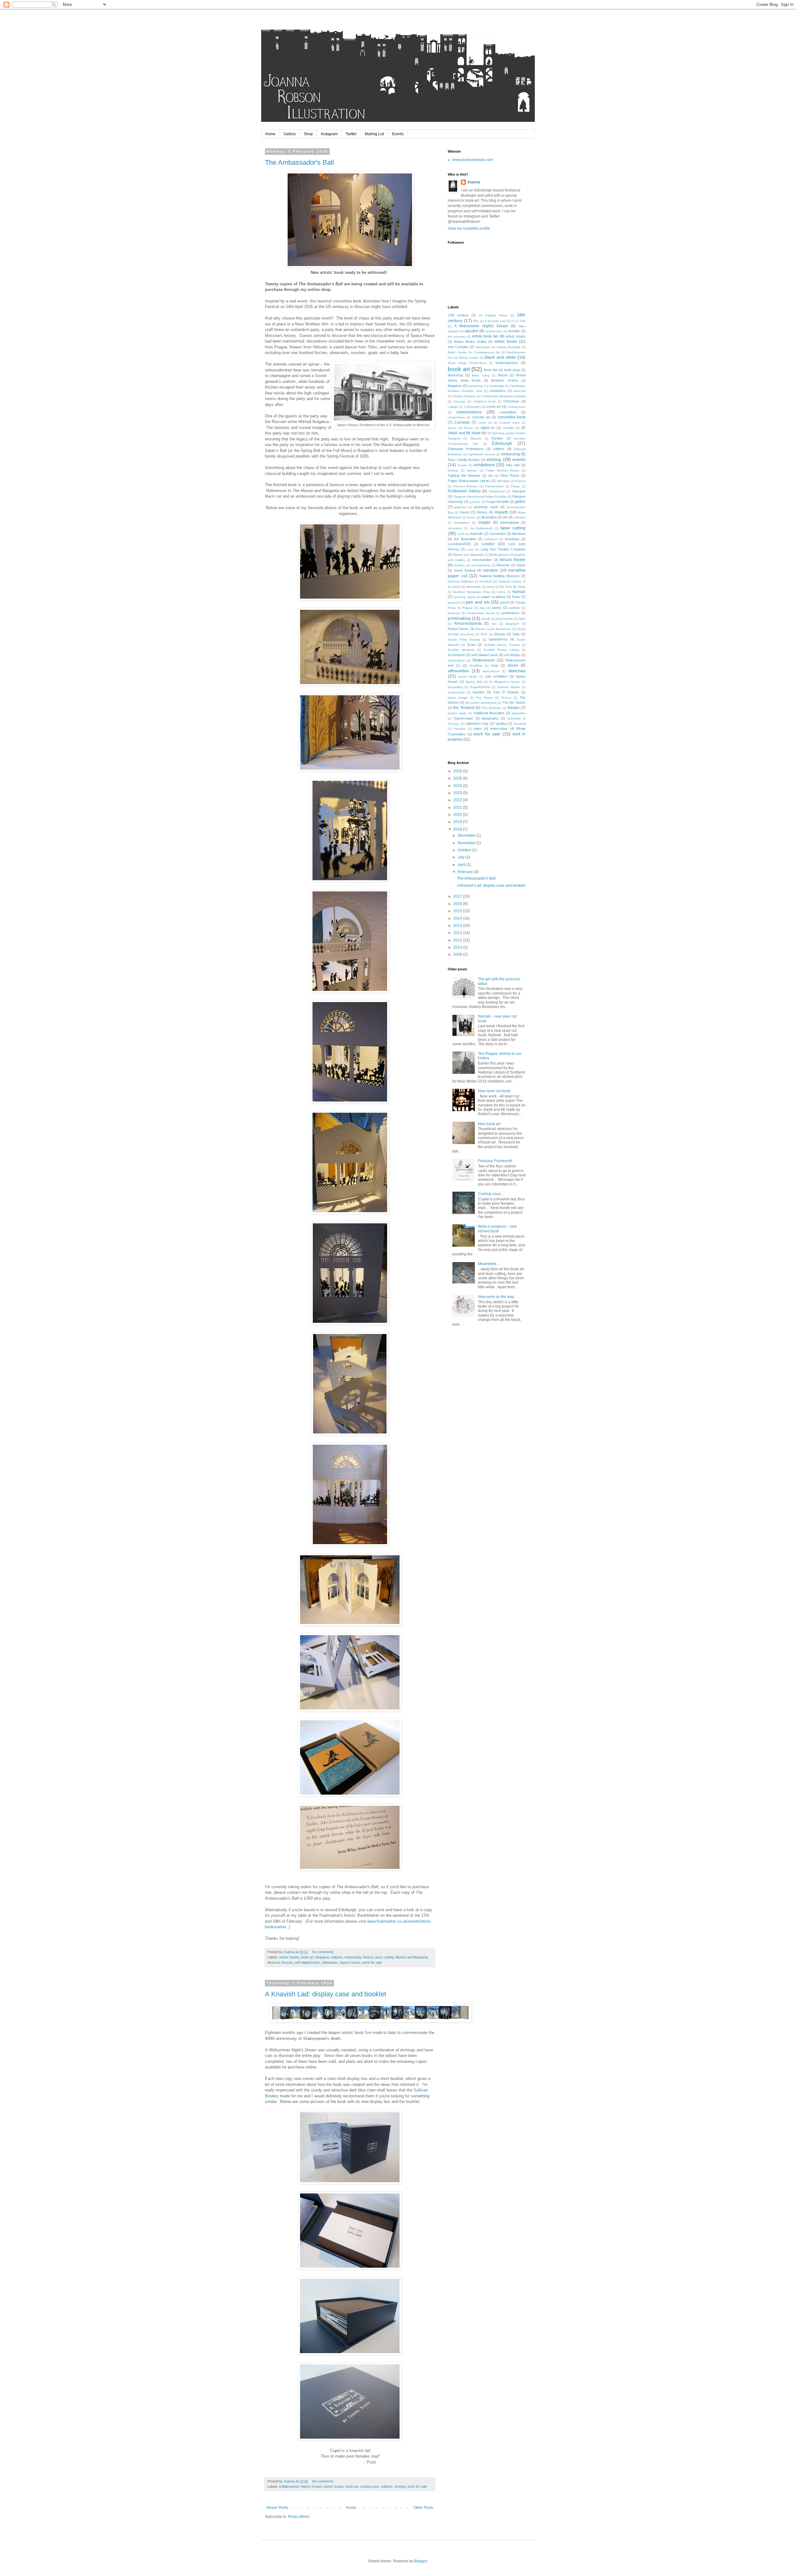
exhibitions (484, 465)
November (467, 843)
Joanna (474, 182)
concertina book (512, 417)
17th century (458, 315)
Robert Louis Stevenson (493, 629)
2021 (458, 807)
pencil (505, 602)
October (465, 850)
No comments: (324, 1952)
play (482, 608)
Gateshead (497, 491)
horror (471, 517)
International (509, 522)
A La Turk (518, 321)
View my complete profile (469, 228)
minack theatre (513, 560)
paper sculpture (494, 597)
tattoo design (458, 698)
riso (494, 624)
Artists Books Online (470, 342)
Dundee (497, 438)
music (521, 565)
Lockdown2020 (459, 544)
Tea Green (484, 698)
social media (468, 676)
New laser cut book (494, 1091)
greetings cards (486, 507)
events (519, 459)
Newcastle (474, 587)
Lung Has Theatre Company (503, 549)
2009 (458, 954)
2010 (458, 947)
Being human (469, 358)
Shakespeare (484, 660)
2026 (458, 771)
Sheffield (476, 666)
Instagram (329, 134)
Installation (462, 523)
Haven (465, 512)
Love (470, 549)
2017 (458, 896)
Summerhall (456, 692)
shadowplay (456, 660)
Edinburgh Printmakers (466, 449)
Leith (461, 534)
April (462, 865)
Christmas (511, 401)
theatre (514, 708)
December (467, 835)
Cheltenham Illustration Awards (503, 396)
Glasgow (519, 491)
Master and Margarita (412, 1957)
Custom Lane (509, 423)
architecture (494, 331)
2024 (458, 786)
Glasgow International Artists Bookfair (480, 497)
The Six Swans (514, 702)
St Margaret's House (504, 682)
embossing (353, 1957)
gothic (520, 502)
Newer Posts (277, 2508)
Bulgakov (322, 1957)
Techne (506, 698)
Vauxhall (519, 724)
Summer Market (508, 687)
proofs (486, 619)
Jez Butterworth (481, 528)
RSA (484, 634)
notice (501, 592)
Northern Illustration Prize (472, 592)
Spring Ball (474, 682)
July (462, 857)
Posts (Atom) (299, 2517)
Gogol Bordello (497, 502)
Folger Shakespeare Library (469, 481)
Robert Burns (458, 629)
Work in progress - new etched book (497, 1229)
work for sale (372, 1962)
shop (494, 665)
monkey (459, 565)
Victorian (460, 729)
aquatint (471, 331)
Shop (308, 134)
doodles (509, 428)
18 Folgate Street (493, 315)
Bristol (502, 375)
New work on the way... (497, 1297)
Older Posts (423, 2508)
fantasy (453, 470)
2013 (458, 926)
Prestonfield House (481, 613)
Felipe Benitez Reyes (503, 470)
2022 (458, 800)
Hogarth (502, 512)
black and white (500, 357)
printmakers (511, 613)
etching (400, 2486)
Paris (516, 597)
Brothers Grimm (505, 380)
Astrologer (483, 347)
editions (337, 1957)
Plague (467, 608)
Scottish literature (461, 650)
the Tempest (464, 708)
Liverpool (491, 539)
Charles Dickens (464, 396)
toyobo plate (457, 713)
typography (490, 718)
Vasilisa (501, 724)
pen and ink (477, 602)
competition (508, 412)
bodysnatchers (507, 363)
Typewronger (463, 718)
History (368, 1957)
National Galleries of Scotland (470, 581)
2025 (458, 778)
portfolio (514, 608)
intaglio (484, 522)
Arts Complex (458, 347)
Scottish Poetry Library (501, 650)
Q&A (522, 619)
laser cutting (384, 1957)
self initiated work (307, 1962)
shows (513, 665)
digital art (488, 428)
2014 (458, 918)
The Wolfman (492, 708)
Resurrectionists (468, 623)
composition (456, 417)
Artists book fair (485, 336)
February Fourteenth (495, 1161)
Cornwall (462, 422)
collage (453, 407)
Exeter (462, 465)
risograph (512, 624)
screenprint (456, 655)
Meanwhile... (489, 1264)
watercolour (499, 729)
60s (476, 321)
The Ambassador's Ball (299, 162)
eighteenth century (482, 454)
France (521, 481)
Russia (287, 1962)
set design (512, 655)
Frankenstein (494, 486)
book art (308, 1957)
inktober (520, 517)
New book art (489, 1124)
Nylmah (519, 592)
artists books (516, 336)
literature (519, 534)
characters (497, 391)
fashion (472, 470)
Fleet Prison (510, 476)
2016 (458, 904)
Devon (469, 428)
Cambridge (497, 386)
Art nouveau (457, 336)
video (478, 729)
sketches (517, 671)
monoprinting (481, 565)
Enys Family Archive (464, 460)
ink (505, 517)
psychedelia (504, 619)
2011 (458, 940)
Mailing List (374, 134)
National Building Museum (500, 576)
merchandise (482, 560)
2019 (458, 822)
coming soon (370, 2486)
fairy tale (513, 465)
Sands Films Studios (464, 639)
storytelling (455, 687)
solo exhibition (496, 676)
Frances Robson (466, 486)
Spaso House (350, 1962)
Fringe (515, 486)
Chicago (460, 401)
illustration (489, 517)
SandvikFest (498, 639)
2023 (458, 793)
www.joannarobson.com (473, 160)
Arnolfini (514, 331)
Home (270, 134)
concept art (481, 417)
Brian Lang (481, 375)
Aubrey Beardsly (509, 347)
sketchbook (491, 671)
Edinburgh (502, 443)
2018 (458, 829)
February (466, 872)
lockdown (512, 539)
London (488, 544)
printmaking (459, 618)
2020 (458, 815)
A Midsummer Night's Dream (300, 2486)
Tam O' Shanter (506, 692)
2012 (458, 933)
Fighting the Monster (464, 476)
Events (398, 134)
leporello (477, 534)
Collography (472, 407)
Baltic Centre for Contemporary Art (474, 352)
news (490, 587)
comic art (494, 407)
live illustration (465, 539)
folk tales (503, 481)
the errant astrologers (481, 703)
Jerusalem (455, 528)
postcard (454, 613)
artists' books (289, 1957)
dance (452, 428)
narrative (490, 570)
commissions (469, 412)
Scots (471, 645)
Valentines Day (477, 724)
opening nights (465, 597)
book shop (512, 370)
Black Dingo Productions (467, 363)
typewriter (519, 713)
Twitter (351, 134)
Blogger (421, 2561)
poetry (497, 608)
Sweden (478, 692)
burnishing (475, 386)
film (491, 476)
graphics (460, 507)
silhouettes (330, 1962)
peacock (454, 603)
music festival (465, 570)
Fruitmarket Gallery (464, 491)
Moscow (274, 1962)
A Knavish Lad (495, 321)
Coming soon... (491, 1194)
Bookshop (455, 375)
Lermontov (498, 534)
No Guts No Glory (513, 587)
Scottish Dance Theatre (502, 645)
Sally (516, 634)
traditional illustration (489, 713)
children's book (485, 401)
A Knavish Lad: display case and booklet (326, 1994)
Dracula (476, 438)
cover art (485, 423)
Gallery (290, 134)
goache (475, 502)
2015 (458, 911)
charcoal (519, 391)
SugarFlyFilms (480, 687)
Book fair (491, 370)
